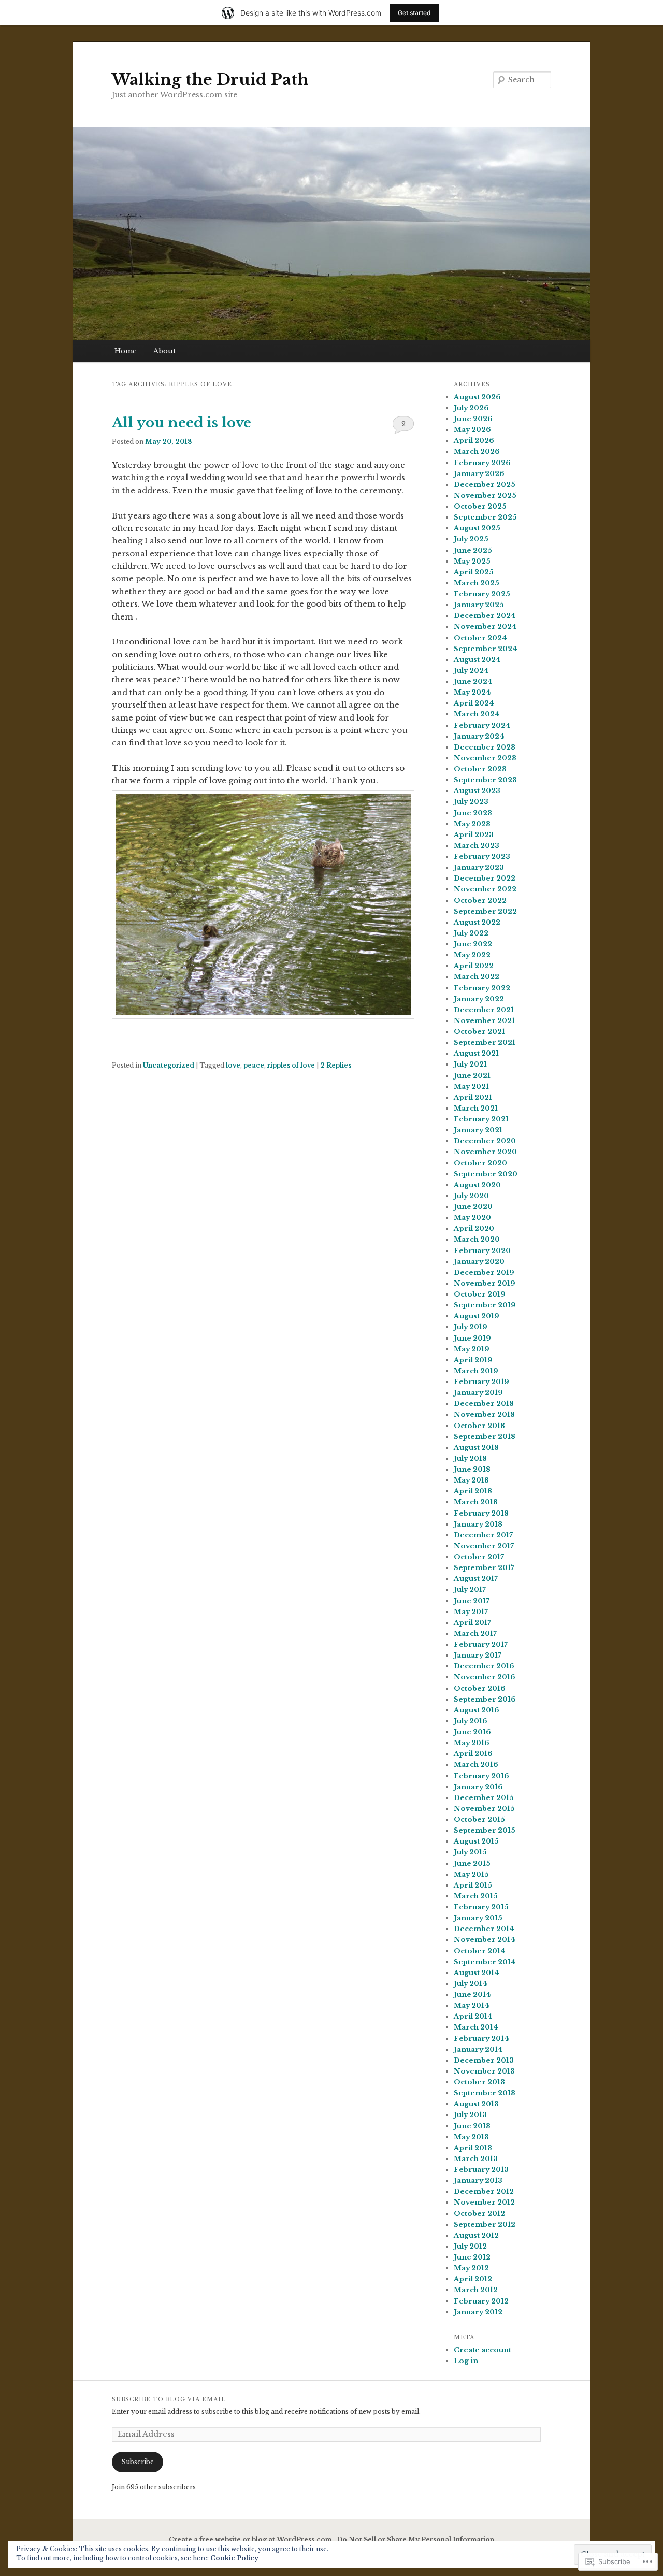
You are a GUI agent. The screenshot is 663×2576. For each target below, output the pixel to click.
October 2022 (480, 901)
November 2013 (484, 2071)
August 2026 (477, 397)
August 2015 (476, 1841)
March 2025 (477, 583)
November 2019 (485, 1283)
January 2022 (479, 999)
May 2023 (472, 824)
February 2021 (481, 1119)
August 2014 (477, 1973)
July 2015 (470, 1852)
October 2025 (480, 506)
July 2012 (470, 2246)
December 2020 (485, 1141)
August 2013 (476, 2104)
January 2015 (478, 1918)
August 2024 (477, 660)
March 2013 (476, 2159)
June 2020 (473, 1207)
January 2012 (478, 2312)
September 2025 (485, 517)
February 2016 (481, 1776)
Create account (482, 2350)
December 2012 (484, 2191)
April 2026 (474, 441)
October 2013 (479, 2082)
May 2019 (472, 1349)
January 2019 (478, 1393)
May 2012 (471, 2268)
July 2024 (471, 671)
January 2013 (478, 2181)
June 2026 (473, 419)
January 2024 (479, 736)
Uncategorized (169, 1065)
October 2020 (480, 1163)
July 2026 (471, 408)
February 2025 (482, 594)
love (233, 1065)
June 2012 (472, 2257)
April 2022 (474, 966)
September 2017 (484, 1568)
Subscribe (138, 2462)
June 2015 (472, 1863)
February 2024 (482, 725)
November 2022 (485, 889)
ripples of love (291, 1065)
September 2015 (485, 1830)
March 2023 (477, 846)
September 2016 (485, 1699)
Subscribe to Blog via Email (169, 2400)
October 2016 (480, 1688)
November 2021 (484, 1021)
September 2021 (485, 1042)
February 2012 (481, 2301)
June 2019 (472, 1338)
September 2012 (485, 2225)
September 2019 (485, 1305)
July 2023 (471, 802)
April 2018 (473, 1491)
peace (254, 1065)
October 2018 (479, 1426)
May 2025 (472, 561)
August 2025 (477, 528)
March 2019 (476, 1371)
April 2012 (473, 2279)
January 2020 (479, 1262)
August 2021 (476, 1053)
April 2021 (473, 1097)
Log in (466, 2361)
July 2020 (471, 1196)
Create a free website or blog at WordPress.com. (251, 2539)
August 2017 (476, 1579)
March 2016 (476, 1765)
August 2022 (477, 922)
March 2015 (476, 1896)
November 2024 (485, 627)
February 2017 (481, 1644)
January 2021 (478, 1130)
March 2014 (476, 2027)
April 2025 (474, 572)
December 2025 (485, 485)
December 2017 (483, 1535)
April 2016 (473, 1754)
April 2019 (473, 1360)
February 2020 (482, 1251)
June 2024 (473, 681)
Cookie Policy (234, 2558)
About (164, 351)
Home (126, 351)
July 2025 (471, 539)
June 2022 (473, 944)
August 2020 (477, 1185)
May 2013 (471, 2137)
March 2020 (477, 1239)
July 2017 (470, 1589)
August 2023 (477, 791)
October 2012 (479, 2214)
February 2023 (482, 857)
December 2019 (484, 1272)
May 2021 (471, 1086)
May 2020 (472, 1218)
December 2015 (484, 1798)
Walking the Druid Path (210, 80)
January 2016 (478, 1787)
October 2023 (480, 769)
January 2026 (479, 474)
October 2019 (480, 1294)
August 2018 (476, 1448)
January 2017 (478, 1655)
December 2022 (485, 878)
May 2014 (472, 2005)
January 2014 (478, 2049)
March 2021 (476, 1108)
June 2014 (472, 1995)
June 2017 (472, 1601)
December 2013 (484, 2060)
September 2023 (485, 780)
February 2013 (481, 2170)
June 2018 (472, 1469)
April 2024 (474, 703)
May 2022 (472, 955)
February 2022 (482, 988)
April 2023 (474, 835)
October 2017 (479, 1557)
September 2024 (486, 649)
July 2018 (470, 1458)
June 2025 (473, 550)
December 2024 (485, 616)
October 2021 (479, 1032)
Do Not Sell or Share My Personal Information (415, 2539)
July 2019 (471, 1327)
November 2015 (484, 1809)
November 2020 (485, 1152)
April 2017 (472, 1623)
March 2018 (476, 1502)
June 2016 (472, 1732)
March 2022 (477, 977)
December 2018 (484, 1404)
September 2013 (485, 2093)
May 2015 (471, 1874)
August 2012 (476, 2235)
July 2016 (471, 1721)
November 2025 (485, 495)
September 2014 (485, 1962)
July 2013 (470, 2115)
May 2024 (472, 692)
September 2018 (485, 1437)
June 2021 (472, 1076)
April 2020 (474, 1228)
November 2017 (484, 1546)
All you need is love (182, 423)
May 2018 (471, 1480)
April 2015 (473, 1885)
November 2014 (485, 1940)
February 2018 (481, 1513)
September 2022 (485, 911)
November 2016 (485, 1677)
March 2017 (475, 1634)
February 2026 (482, 463)
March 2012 (476, 2290)
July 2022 (471, 933)
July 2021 (470, 1064)
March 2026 (477, 451)
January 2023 (479, 867)
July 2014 (471, 1984)
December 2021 (484, 1010)
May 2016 (472, 1743)
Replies (336, 1065)
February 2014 (481, 2039)
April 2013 (473, 2148)
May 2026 (472, 430)
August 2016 (477, 1710)
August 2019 (477, 1316)
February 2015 (481, 1907)
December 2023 (485, 747)
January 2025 (479, 605)
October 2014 (480, 1951)
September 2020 (486, 1174)
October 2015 (479, 1819)
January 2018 (478, 1524)
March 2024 (477, 714)
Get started (414, 13)
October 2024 (480, 638)
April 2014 (473, 2016)
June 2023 (473, 813)
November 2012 (484, 2202)
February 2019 (481, 1382)
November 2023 (485, 758)
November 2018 (484, 1414)
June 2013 (472, 2126)
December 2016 (484, 1666)
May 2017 (471, 1612)
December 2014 (484, 1929)
